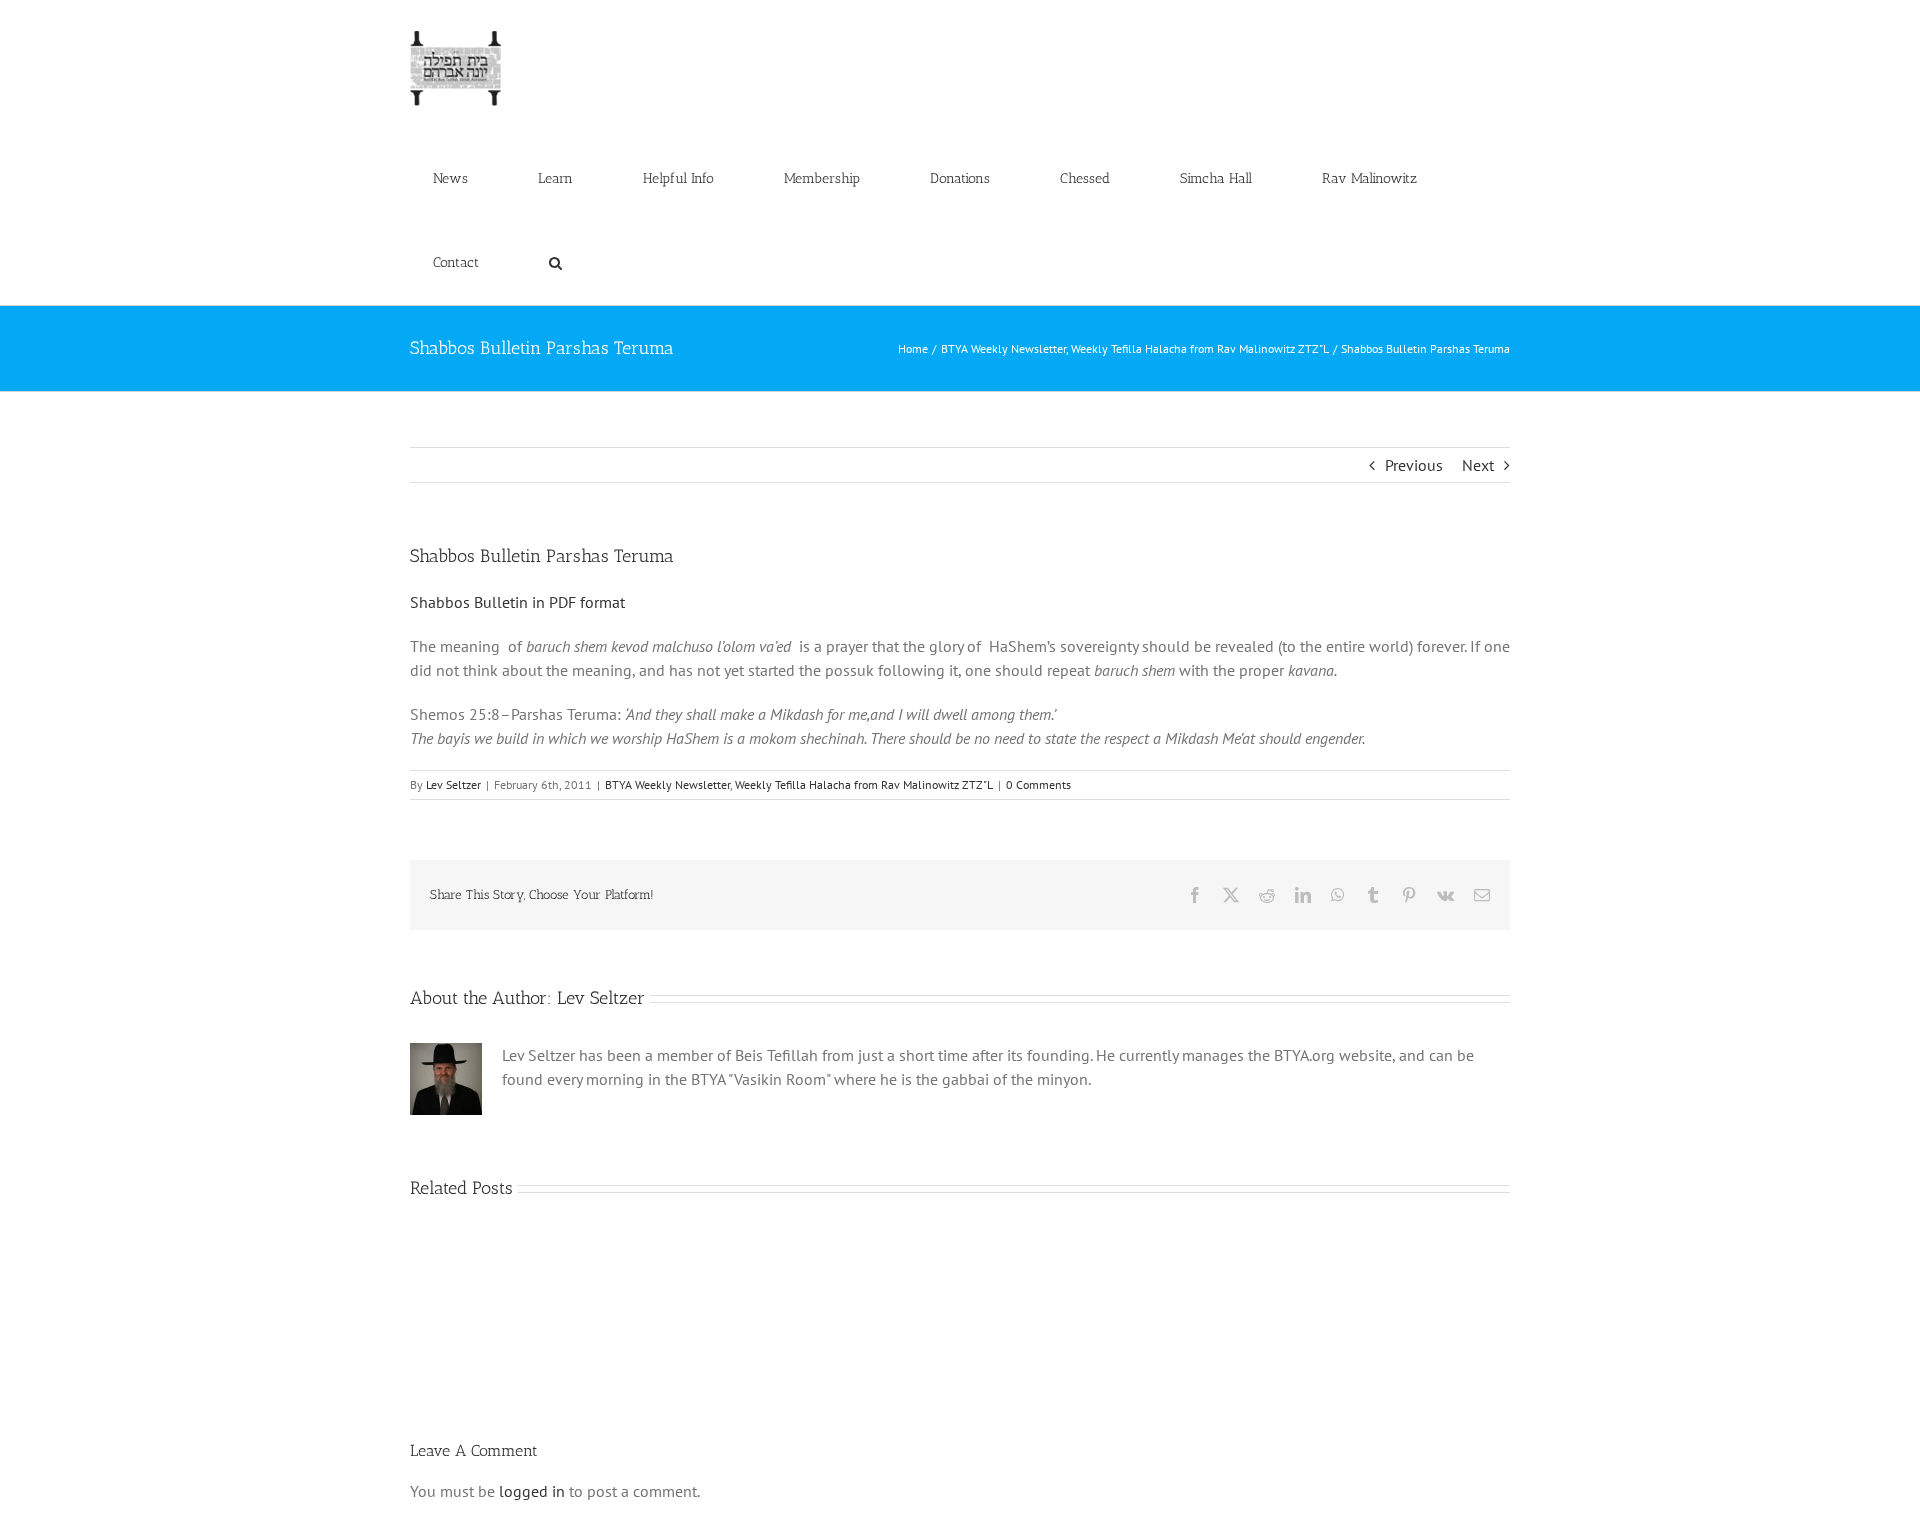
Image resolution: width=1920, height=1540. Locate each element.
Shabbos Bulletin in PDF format (517, 602)
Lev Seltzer (453, 784)
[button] (555, 263)
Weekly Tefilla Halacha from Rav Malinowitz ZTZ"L (864, 784)
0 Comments (1038, 784)
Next (1478, 465)
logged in (532, 1491)
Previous (1414, 465)
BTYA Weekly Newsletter (667, 784)
